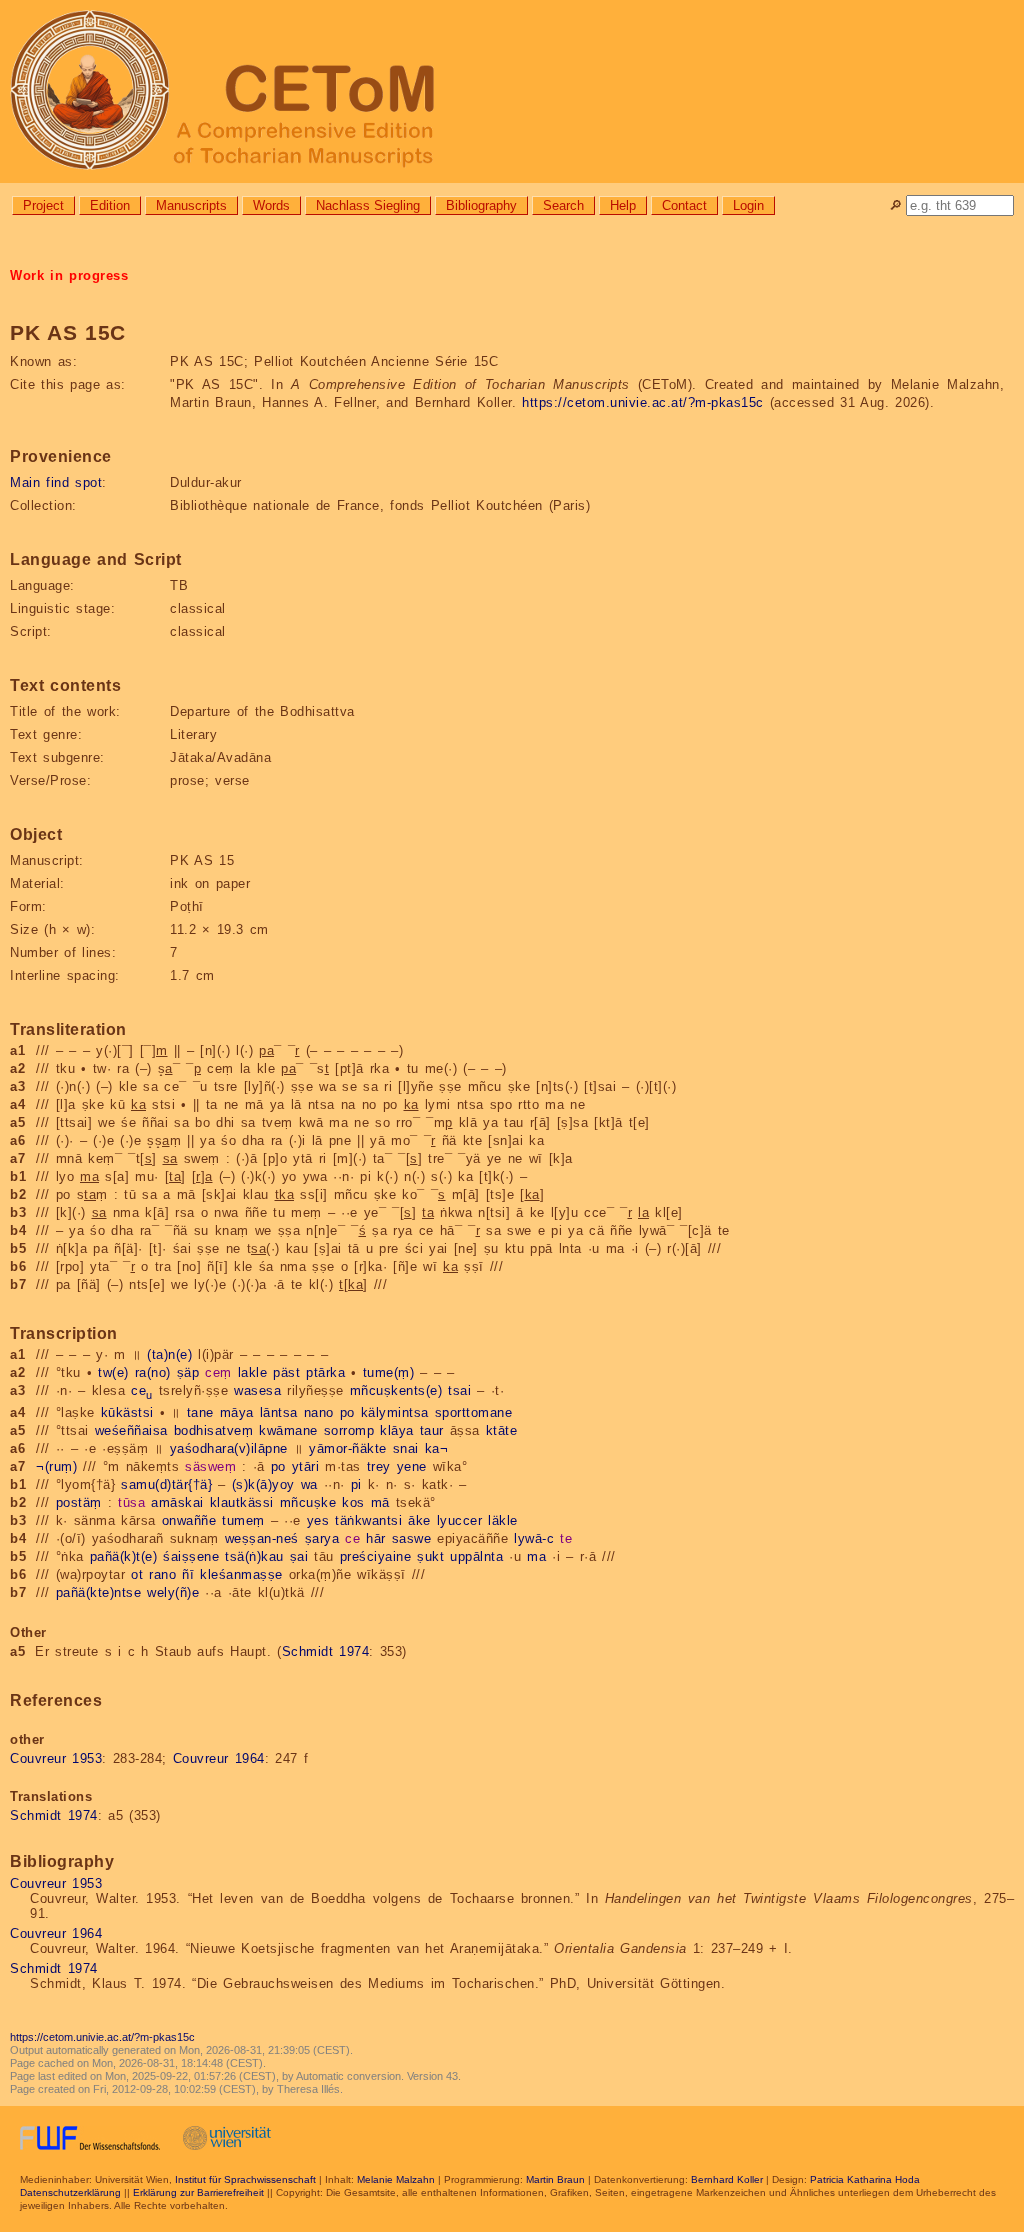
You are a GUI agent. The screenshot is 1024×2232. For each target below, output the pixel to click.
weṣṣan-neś (262, 1538)
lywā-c (534, 1538)
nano (319, 1412)
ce (142, 1390)
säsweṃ (210, 1466)
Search (563, 205)
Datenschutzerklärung (70, 2192)
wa (309, 1484)
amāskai (177, 1502)
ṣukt (430, 1556)
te (566, 1538)
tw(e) (113, 1372)
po (347, 1412)
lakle (253, 1372)
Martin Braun (555, 2179)
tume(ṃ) (389, 1372)
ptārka (325, 1372)
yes (318, 1520)
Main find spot (56, 482)
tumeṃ (243, 1520)
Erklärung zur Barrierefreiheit (198, 2192)
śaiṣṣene (191, 1556)
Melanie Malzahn (396, 2179)
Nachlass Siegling (368, 205)
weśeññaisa (131, 1430)
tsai (459, 1390)
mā (380, 1502)
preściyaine (376, 1556)
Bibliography (481, 205)
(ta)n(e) (169, 1354)
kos (353, 1502)
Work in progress (69, 275)
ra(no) (153, 1372)
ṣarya (322, 1538)
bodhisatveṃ (214, 1430)
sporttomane (474, 1412)
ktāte (502, 1430)
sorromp (349, 1430)
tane (200, 1412)
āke (419, 1520)
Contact (684, 205)
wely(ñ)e (173, 1592)
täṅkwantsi (368, 1520)
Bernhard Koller (727, 2179)
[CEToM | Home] (512, 91)
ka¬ (437, 1448)
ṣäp (188, 1372)
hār (376, 1538)
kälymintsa (395, 1412)
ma (536, 1556)
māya (237, 1412)
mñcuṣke (308, 1502)
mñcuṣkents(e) (396, 1390)
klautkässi (242, 1502)
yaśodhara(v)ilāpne (229, 1448)
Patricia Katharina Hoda (865, 2179)
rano (162, 1574)
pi (356, 1484)
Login (748, 205)
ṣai (299, 1556)
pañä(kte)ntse (99, 1592)
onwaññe (189, 1520)
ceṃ (218, 1372)
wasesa (257, 1390)
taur (432, 1430)
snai (406, 1448)
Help (623, 205)
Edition (110, 205)
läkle (503, 1520)
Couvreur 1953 (56, 1758)
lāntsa (279, 1412)
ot (137, 1574)
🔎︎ (895, 205)
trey (379, 1466)
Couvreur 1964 (219, 1758)
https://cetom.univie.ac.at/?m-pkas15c (643, 402)
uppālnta (476, 1556)
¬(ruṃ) (56, 1466)
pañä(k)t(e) (124, 1556)
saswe (412, 1538)
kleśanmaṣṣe (241, 1574)
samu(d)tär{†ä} (166, 1484)
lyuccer (460, 1520)
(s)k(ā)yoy (263, 1484)
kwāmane (288, 1430)
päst (286, 1372)
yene (412, 1466)
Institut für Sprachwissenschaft (245, 2179)
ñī (188, 1574)
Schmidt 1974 (326, 1651)
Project (43, 205)
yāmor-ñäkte (348, 1448)
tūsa (131, 1502)
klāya (397, 1430)
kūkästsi (127, 1412)
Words (271, 205)
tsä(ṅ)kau (254, 1556)
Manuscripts (191, 205)
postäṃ (79, 1502)
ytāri (306, 1466)
